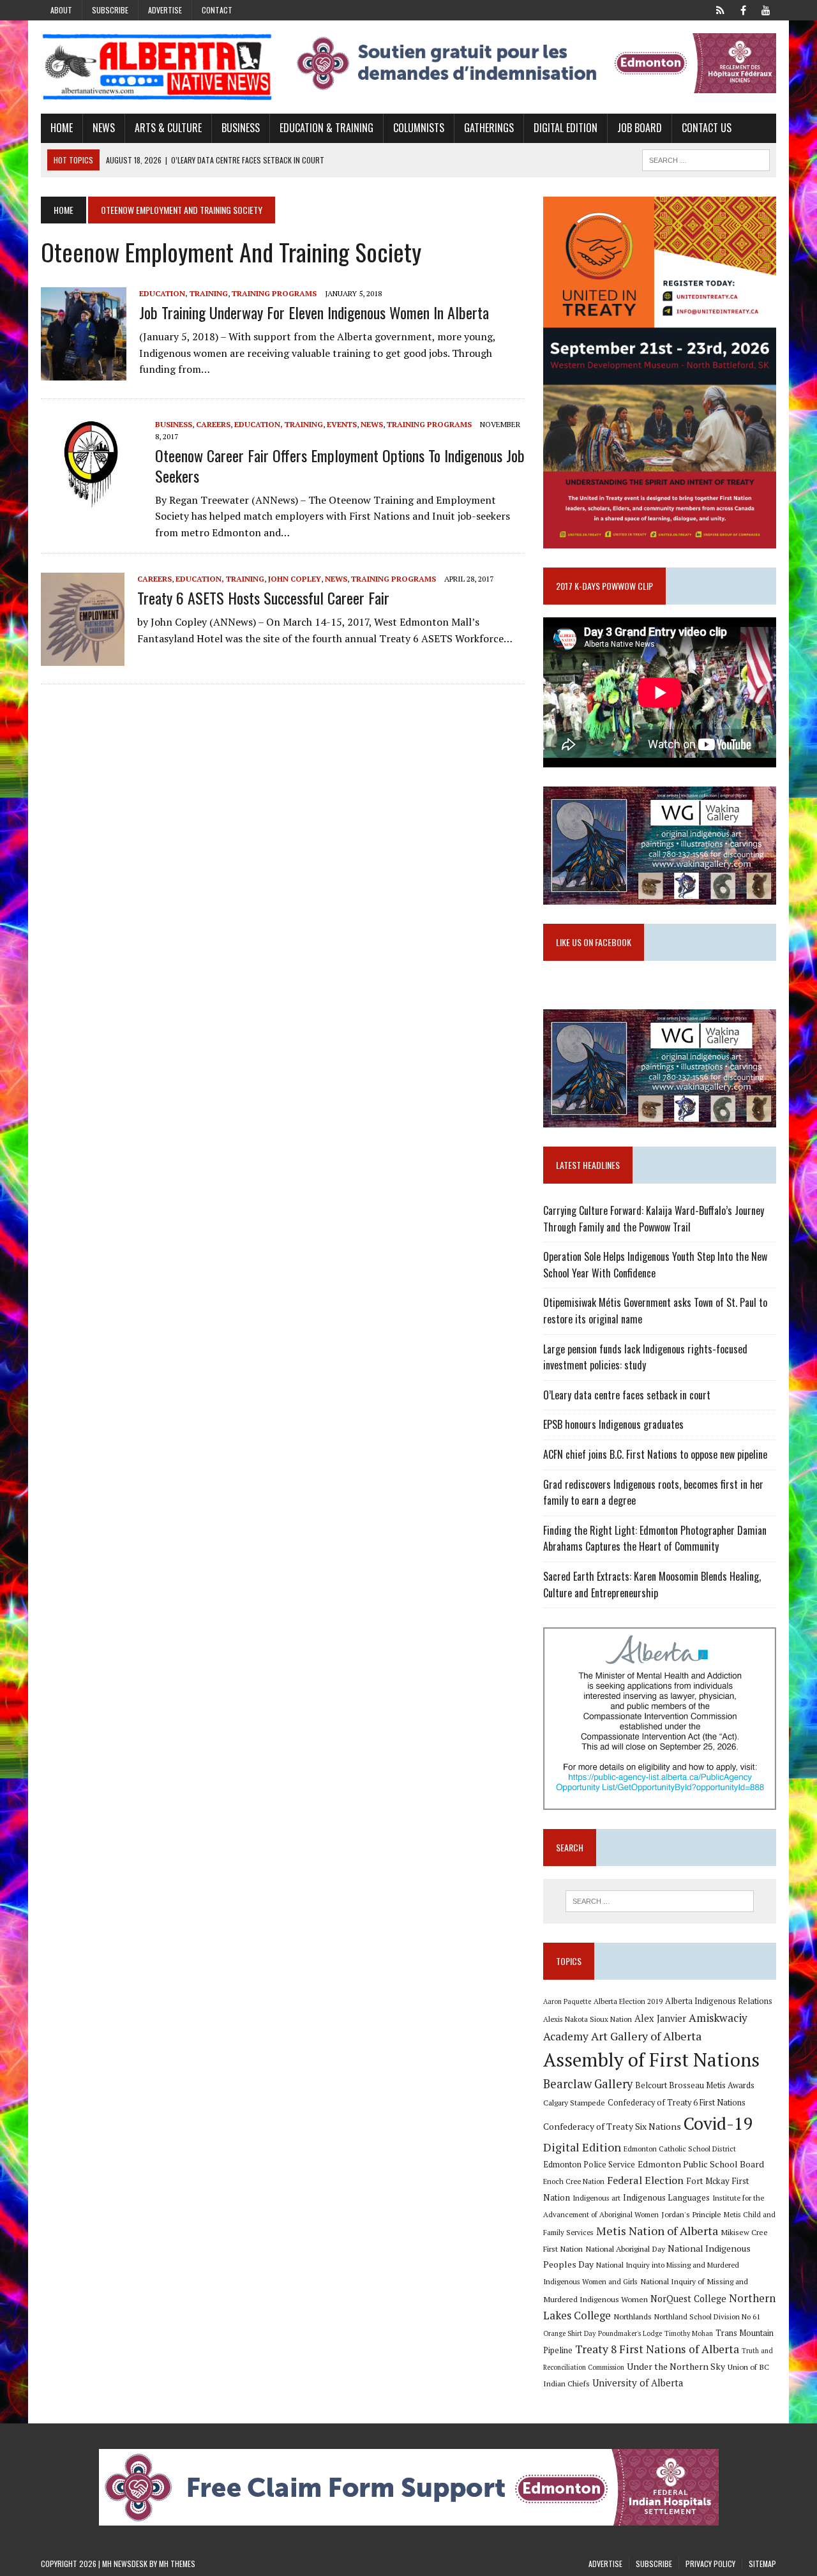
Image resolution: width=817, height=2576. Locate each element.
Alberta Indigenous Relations (719, 2001)
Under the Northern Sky (676, 2366)
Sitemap (762, 2564)
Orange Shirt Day (569, 2333)
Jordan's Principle (691, 2214)
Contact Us (707, 128)
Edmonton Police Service (589, 2165)
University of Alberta (638, 2383)
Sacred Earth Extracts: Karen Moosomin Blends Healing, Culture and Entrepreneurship (652, 1585)
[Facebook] (743, 9)
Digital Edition (566, 128)
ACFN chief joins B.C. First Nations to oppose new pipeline (655, 1454)
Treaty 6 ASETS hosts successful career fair (263, 598)
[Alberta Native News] (157, 67)
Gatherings (489, 128)
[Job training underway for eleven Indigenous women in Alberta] (84, 372)
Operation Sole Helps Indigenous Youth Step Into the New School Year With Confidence (655, 1265)
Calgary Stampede (574, 2102)
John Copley (295, 579)
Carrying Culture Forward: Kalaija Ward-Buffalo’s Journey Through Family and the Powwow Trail (654, 1219)
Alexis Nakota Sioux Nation (588, 2019)
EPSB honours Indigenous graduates (613, 1424)
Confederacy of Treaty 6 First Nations (677, 2103)
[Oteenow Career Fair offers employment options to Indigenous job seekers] (92, 503)
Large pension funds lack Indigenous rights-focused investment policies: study (645, 1357)
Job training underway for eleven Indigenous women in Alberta (314, 312)
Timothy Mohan (689, 2333)
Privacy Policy (710, 2564)
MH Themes (177, 2564)
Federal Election (645, 2180)
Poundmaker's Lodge (630, 2333)
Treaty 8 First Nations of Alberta (657, 2349)
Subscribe (110, 10)
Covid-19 (718, 2123)
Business (241, 128)
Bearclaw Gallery (588, 2084)
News (104, 128)
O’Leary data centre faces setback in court (627, 1395)
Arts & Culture (168, 128)
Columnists (419, 128)
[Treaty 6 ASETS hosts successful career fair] (83, 658)
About (61, 10)
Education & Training (326, 128)
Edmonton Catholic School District (680, 2149)
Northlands (633, 2316)
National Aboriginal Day (625, 2248)
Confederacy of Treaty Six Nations (612, 2126)
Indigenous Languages (666, 2197)
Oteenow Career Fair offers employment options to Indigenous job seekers (340, 465)
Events (342, 424)
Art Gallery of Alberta (646, 2036)
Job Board (640, 128)
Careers (213, 424)
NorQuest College (688, 2299)
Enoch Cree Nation (574, 2181)
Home (62, 128)
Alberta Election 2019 (628, 2001)
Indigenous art (596, 2198)
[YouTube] (766, 9)
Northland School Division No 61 (707, 2316)
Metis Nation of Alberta (657, 2231)
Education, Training (184, 293)
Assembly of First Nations (651, 2060)
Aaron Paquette (567, 2001)
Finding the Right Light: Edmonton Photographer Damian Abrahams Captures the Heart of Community (655, 1539)
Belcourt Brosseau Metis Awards (695, 2085)
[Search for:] (659, 1901)
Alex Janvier (660, 2018)
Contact (217, 10)
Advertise (165, 10)
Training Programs (274, 293)
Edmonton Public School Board (701, 2164)
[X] (720, 9)
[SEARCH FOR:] (706, 158)
